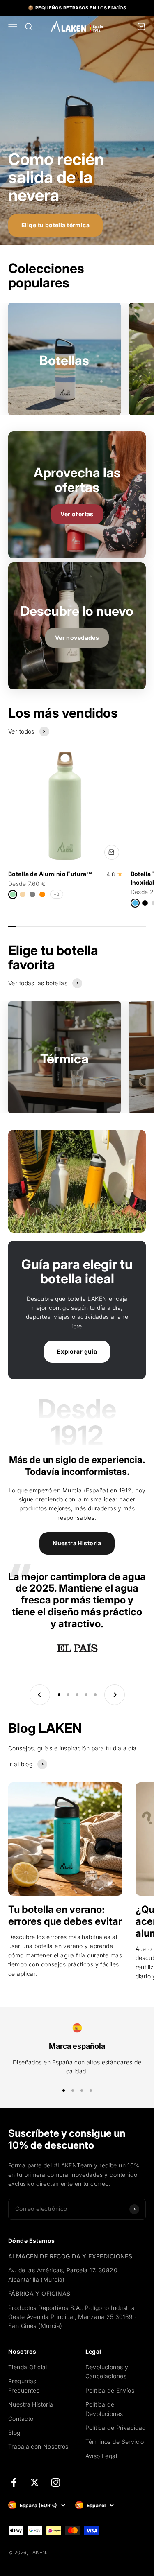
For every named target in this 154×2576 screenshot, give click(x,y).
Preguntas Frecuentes (24, 2385)
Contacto (21, 2419)
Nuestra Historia (77, 1543)
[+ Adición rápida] (112, 852)
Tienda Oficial (28, 2367)
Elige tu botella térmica (55, 225)
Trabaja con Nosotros (38, 2446)
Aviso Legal (101, 2456)
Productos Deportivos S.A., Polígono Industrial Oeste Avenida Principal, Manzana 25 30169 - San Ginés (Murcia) (72, 2317)
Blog (14, 2433)
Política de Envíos (110, 2390)
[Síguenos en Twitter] (35, 2482)
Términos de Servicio (115, 2442)
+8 (57, 894)
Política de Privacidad (116, 2428)
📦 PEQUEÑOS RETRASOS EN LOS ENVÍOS (77, 8)
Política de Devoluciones (104, 2409)
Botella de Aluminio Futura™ (50, 874)
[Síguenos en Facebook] (14, 2482)
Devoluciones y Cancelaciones (107, 2372)
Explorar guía (77, 1351)
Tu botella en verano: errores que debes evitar (65, 1915)
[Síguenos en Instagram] (56, 2482)
